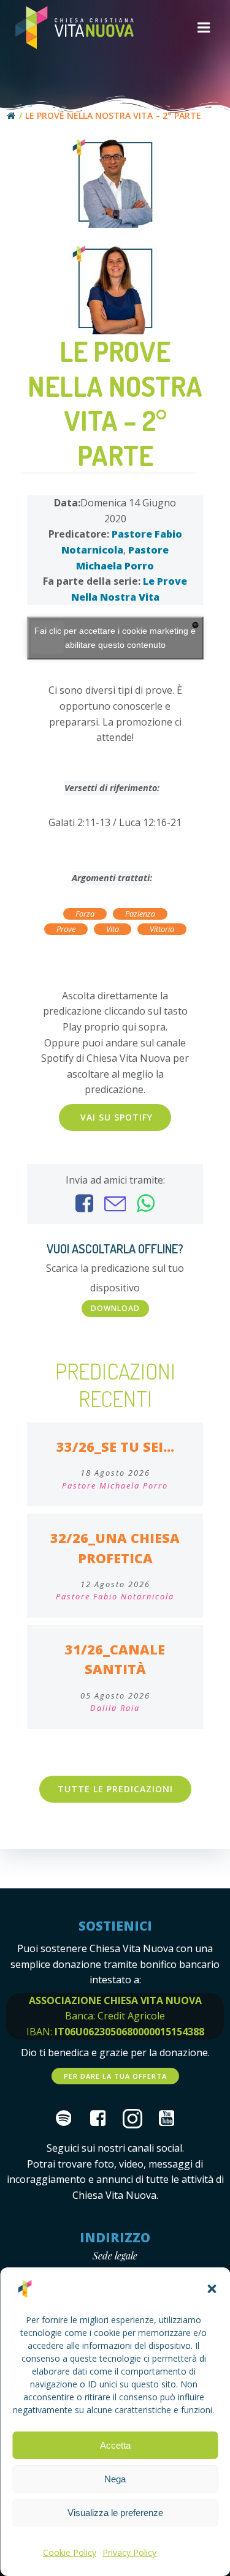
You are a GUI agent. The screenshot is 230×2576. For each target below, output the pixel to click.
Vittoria (162, 929)
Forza (85, 914)
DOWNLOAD (115, 1308)
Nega (115, 2479)
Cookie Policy (70, 2552)
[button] (212, 2289)
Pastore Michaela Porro (115, 1485)
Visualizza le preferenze (115, 2513)
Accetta (115, 2445)
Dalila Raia (115, 1708)
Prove (66, 929)
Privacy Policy (129, 2552)
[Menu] (204, 28)
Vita (113, 929)
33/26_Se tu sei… (115, 1447)
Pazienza (140, 914)
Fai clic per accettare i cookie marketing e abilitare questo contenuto (115, 638)
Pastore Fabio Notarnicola (115, 1596)
